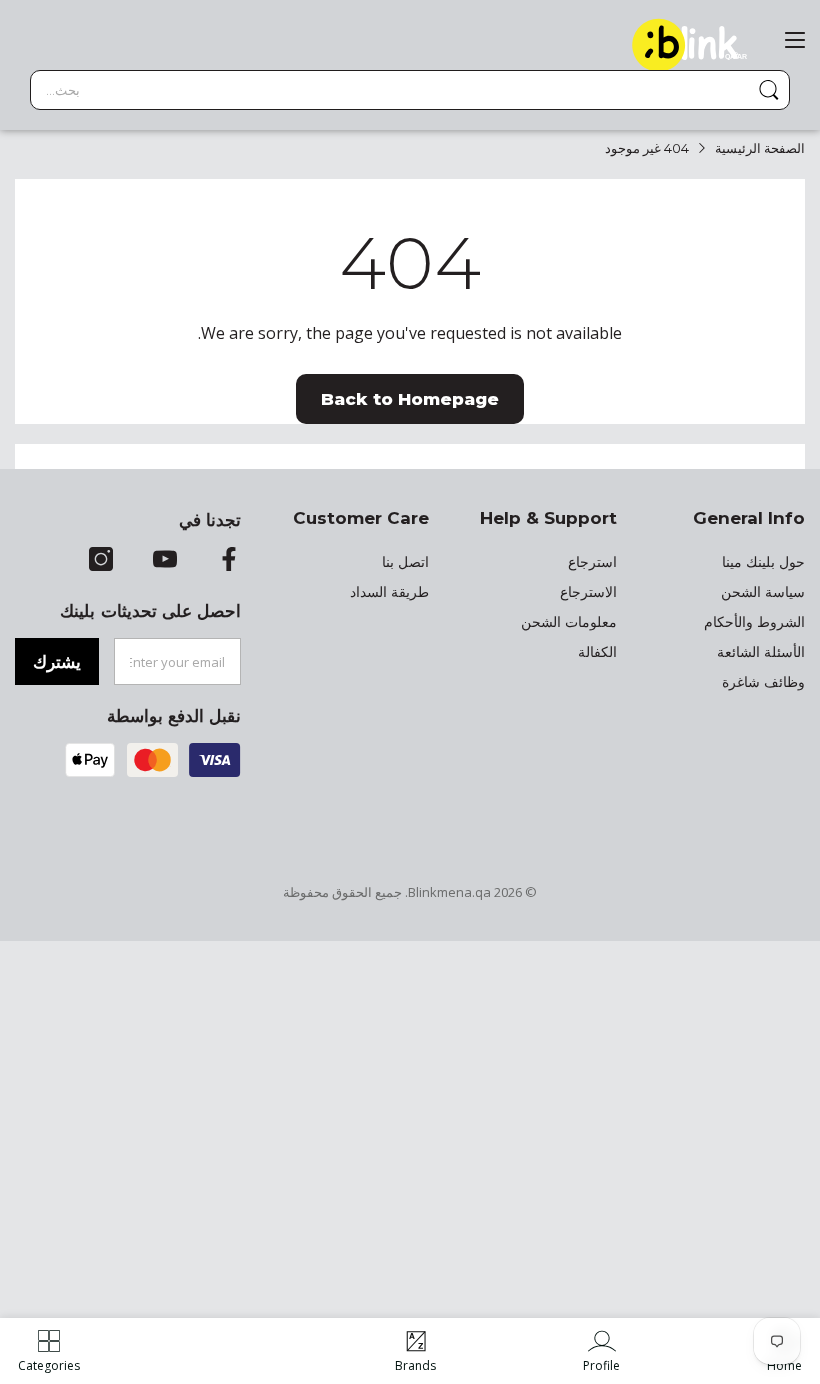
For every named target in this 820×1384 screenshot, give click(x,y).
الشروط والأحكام (754, 622)
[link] (601, 1351)
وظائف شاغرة (763, 682)
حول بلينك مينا (763, 562)
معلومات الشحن (569, 622)
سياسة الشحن (763, 592)
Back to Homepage (410, 399)
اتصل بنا (405, 562)
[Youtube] (165, 561)
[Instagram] (101, 561)
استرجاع (592, 562)
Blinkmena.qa (449, 892)
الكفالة (597, 652)
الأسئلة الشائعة (761, 652)
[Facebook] (229, 561)
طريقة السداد (389, 592)
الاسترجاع (588, 592)
